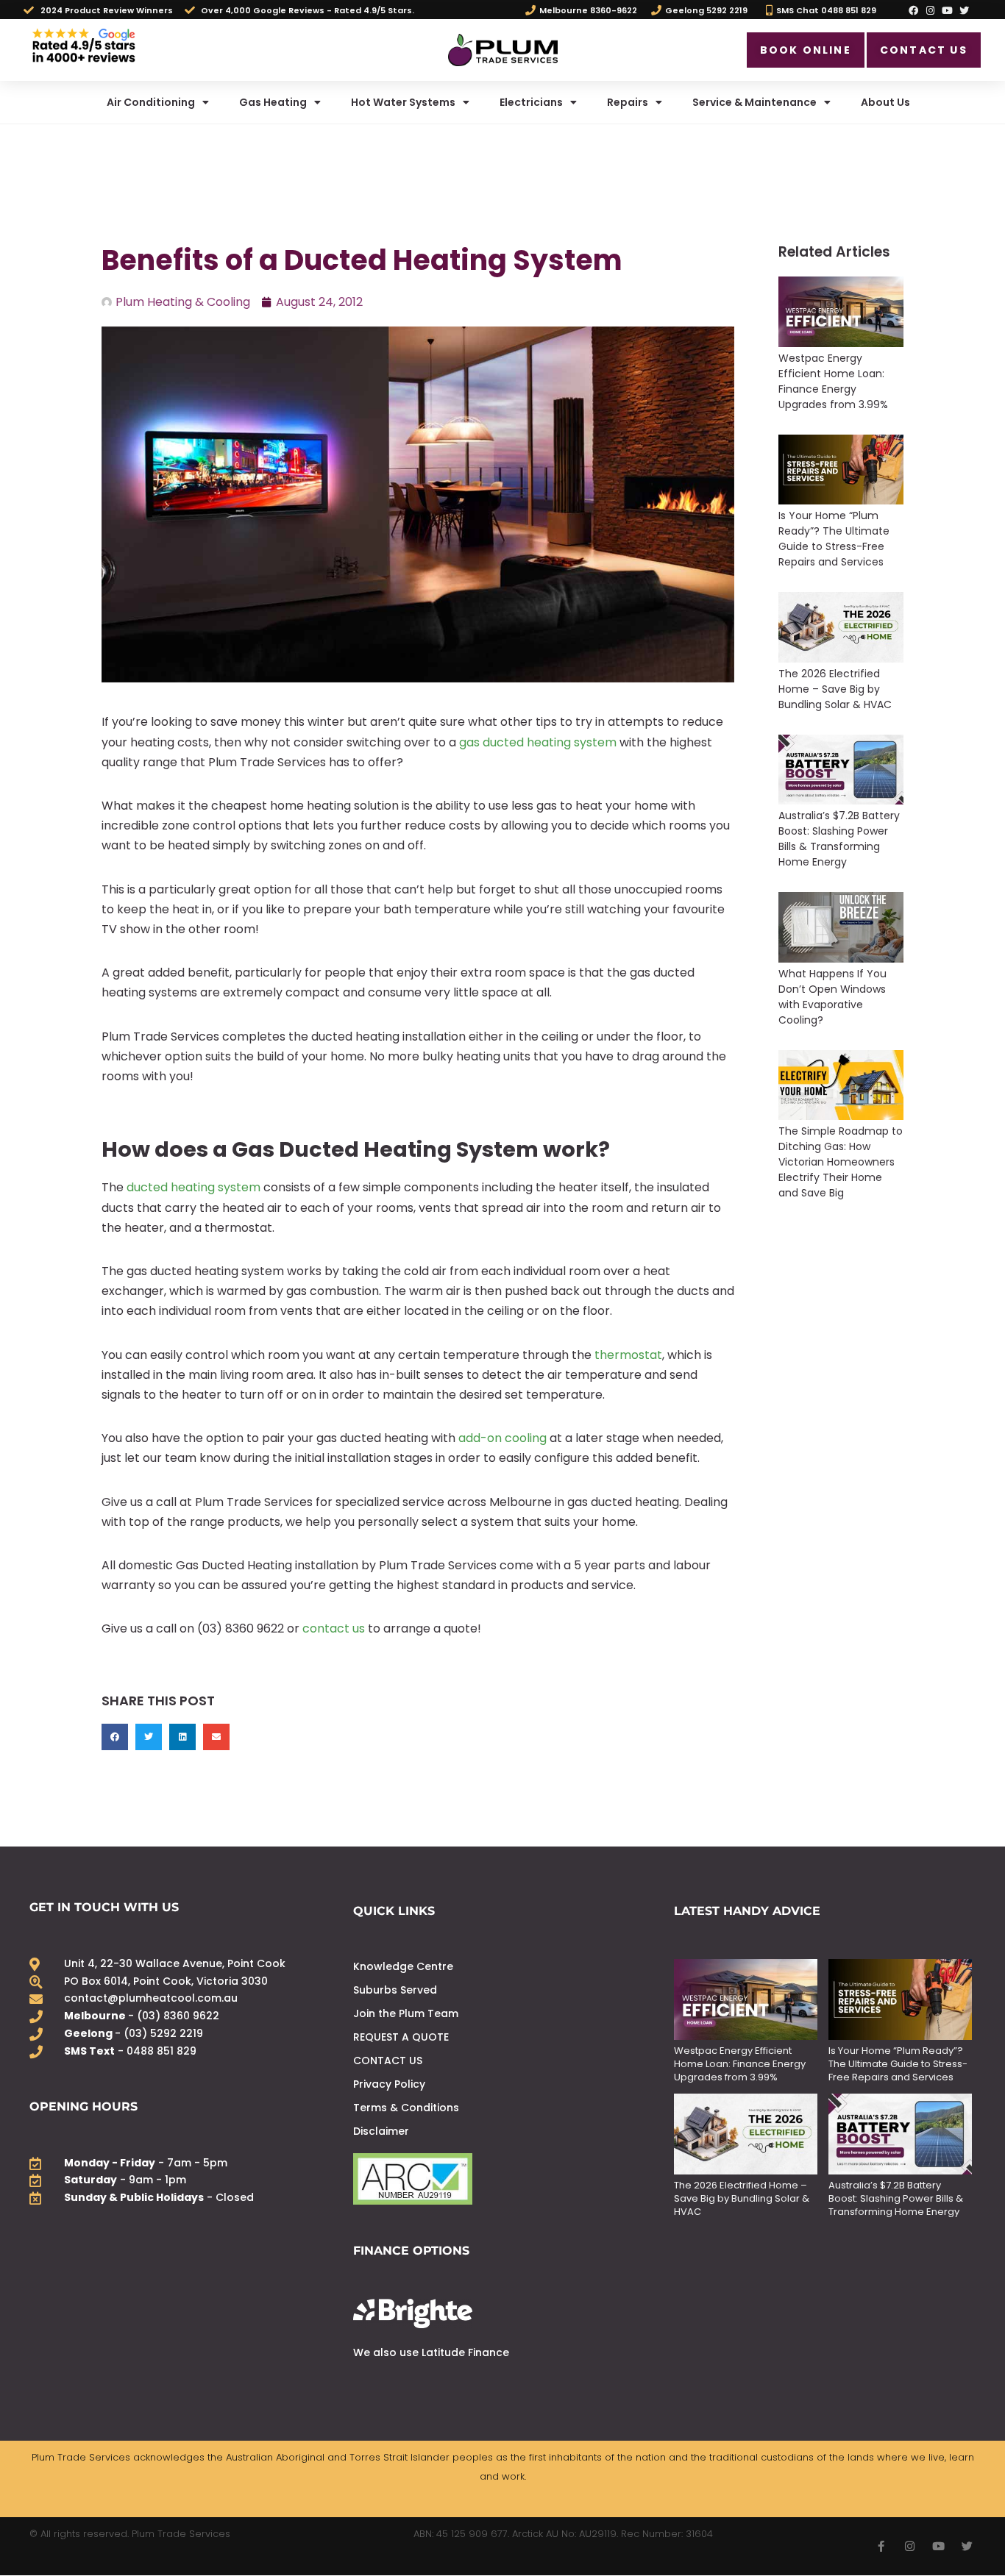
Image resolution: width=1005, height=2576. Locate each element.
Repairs (628, 102)
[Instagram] (930, 10)
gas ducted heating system (538, 742)
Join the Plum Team (406, 2013)
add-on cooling (502, 1438)
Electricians (531, 102)
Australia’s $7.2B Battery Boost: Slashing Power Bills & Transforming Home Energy (839, 839)
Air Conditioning (151, 102)
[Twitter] (965, 10)
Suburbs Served (395, 1990)
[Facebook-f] (881, 2546)
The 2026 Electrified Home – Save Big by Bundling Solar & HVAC (835, 689)
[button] (115, 1737)
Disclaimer (381, 2131)
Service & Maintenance (754, 102)
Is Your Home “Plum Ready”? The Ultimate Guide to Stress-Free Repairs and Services (834, 539)
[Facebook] (913, 10)
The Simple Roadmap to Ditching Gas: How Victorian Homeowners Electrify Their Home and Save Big (841, 1162)
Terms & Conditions (406, 2108)
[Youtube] (948, 10)
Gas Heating (273, 102)
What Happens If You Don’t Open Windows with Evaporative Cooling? (832, 997)
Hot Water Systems (403, 102)
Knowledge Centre (403, 1966)
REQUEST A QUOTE (401, 2037)
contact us (334, 1628)
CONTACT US (388, 2061)
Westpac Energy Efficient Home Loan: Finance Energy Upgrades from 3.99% (835, 381)
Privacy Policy (389, 2084)
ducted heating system (193, 1187)
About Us (885, 102)
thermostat (628, 1355)
